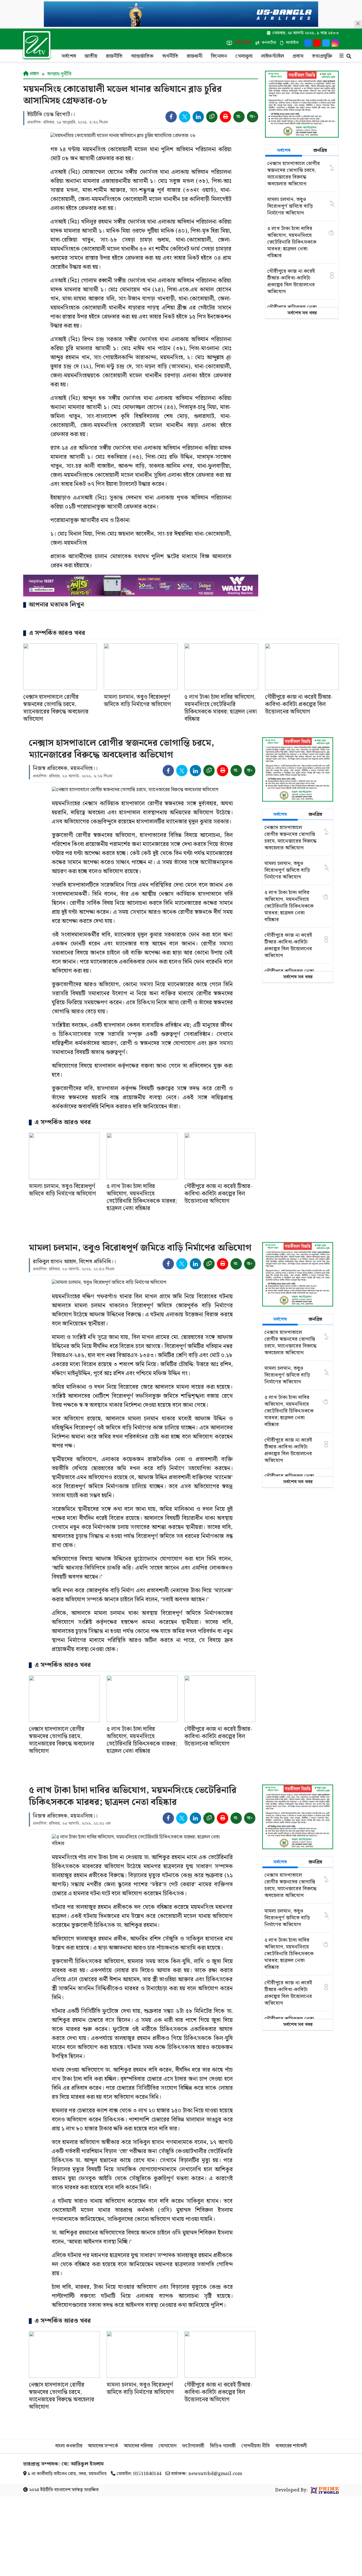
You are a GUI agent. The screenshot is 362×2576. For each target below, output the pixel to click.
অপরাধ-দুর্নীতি (59, 74)
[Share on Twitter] (185, 117)
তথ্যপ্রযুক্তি (322, 56)
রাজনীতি (114, 56)
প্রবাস (298, 56)
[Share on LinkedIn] (198, 117)
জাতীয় (91, 56)
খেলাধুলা (244, 56)
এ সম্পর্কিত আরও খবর (57, 633)
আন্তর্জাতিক (142, 56)
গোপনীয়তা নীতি (256, 2446)
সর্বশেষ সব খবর (302, 313)
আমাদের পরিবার (138, 2446)
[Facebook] (308, 43)
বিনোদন (219, 56)
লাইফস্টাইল (272, 56)
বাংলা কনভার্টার (69, 2446)
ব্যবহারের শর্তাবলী (291, 2446)
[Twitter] (326, 43)
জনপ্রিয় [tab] (320, 151)
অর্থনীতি (170, 56)
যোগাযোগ (167, 2446)
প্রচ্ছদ (34, 74)
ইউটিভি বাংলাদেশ (55, 2490)
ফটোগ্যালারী (193, 2446)
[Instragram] (335, 43)
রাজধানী (195, 56)
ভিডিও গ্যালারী (223, 2446)
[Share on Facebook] (171, 117)
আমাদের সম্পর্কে (103, 2446)
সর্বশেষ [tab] (284, 151)
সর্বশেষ (69, 56)
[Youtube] (317, 43)
